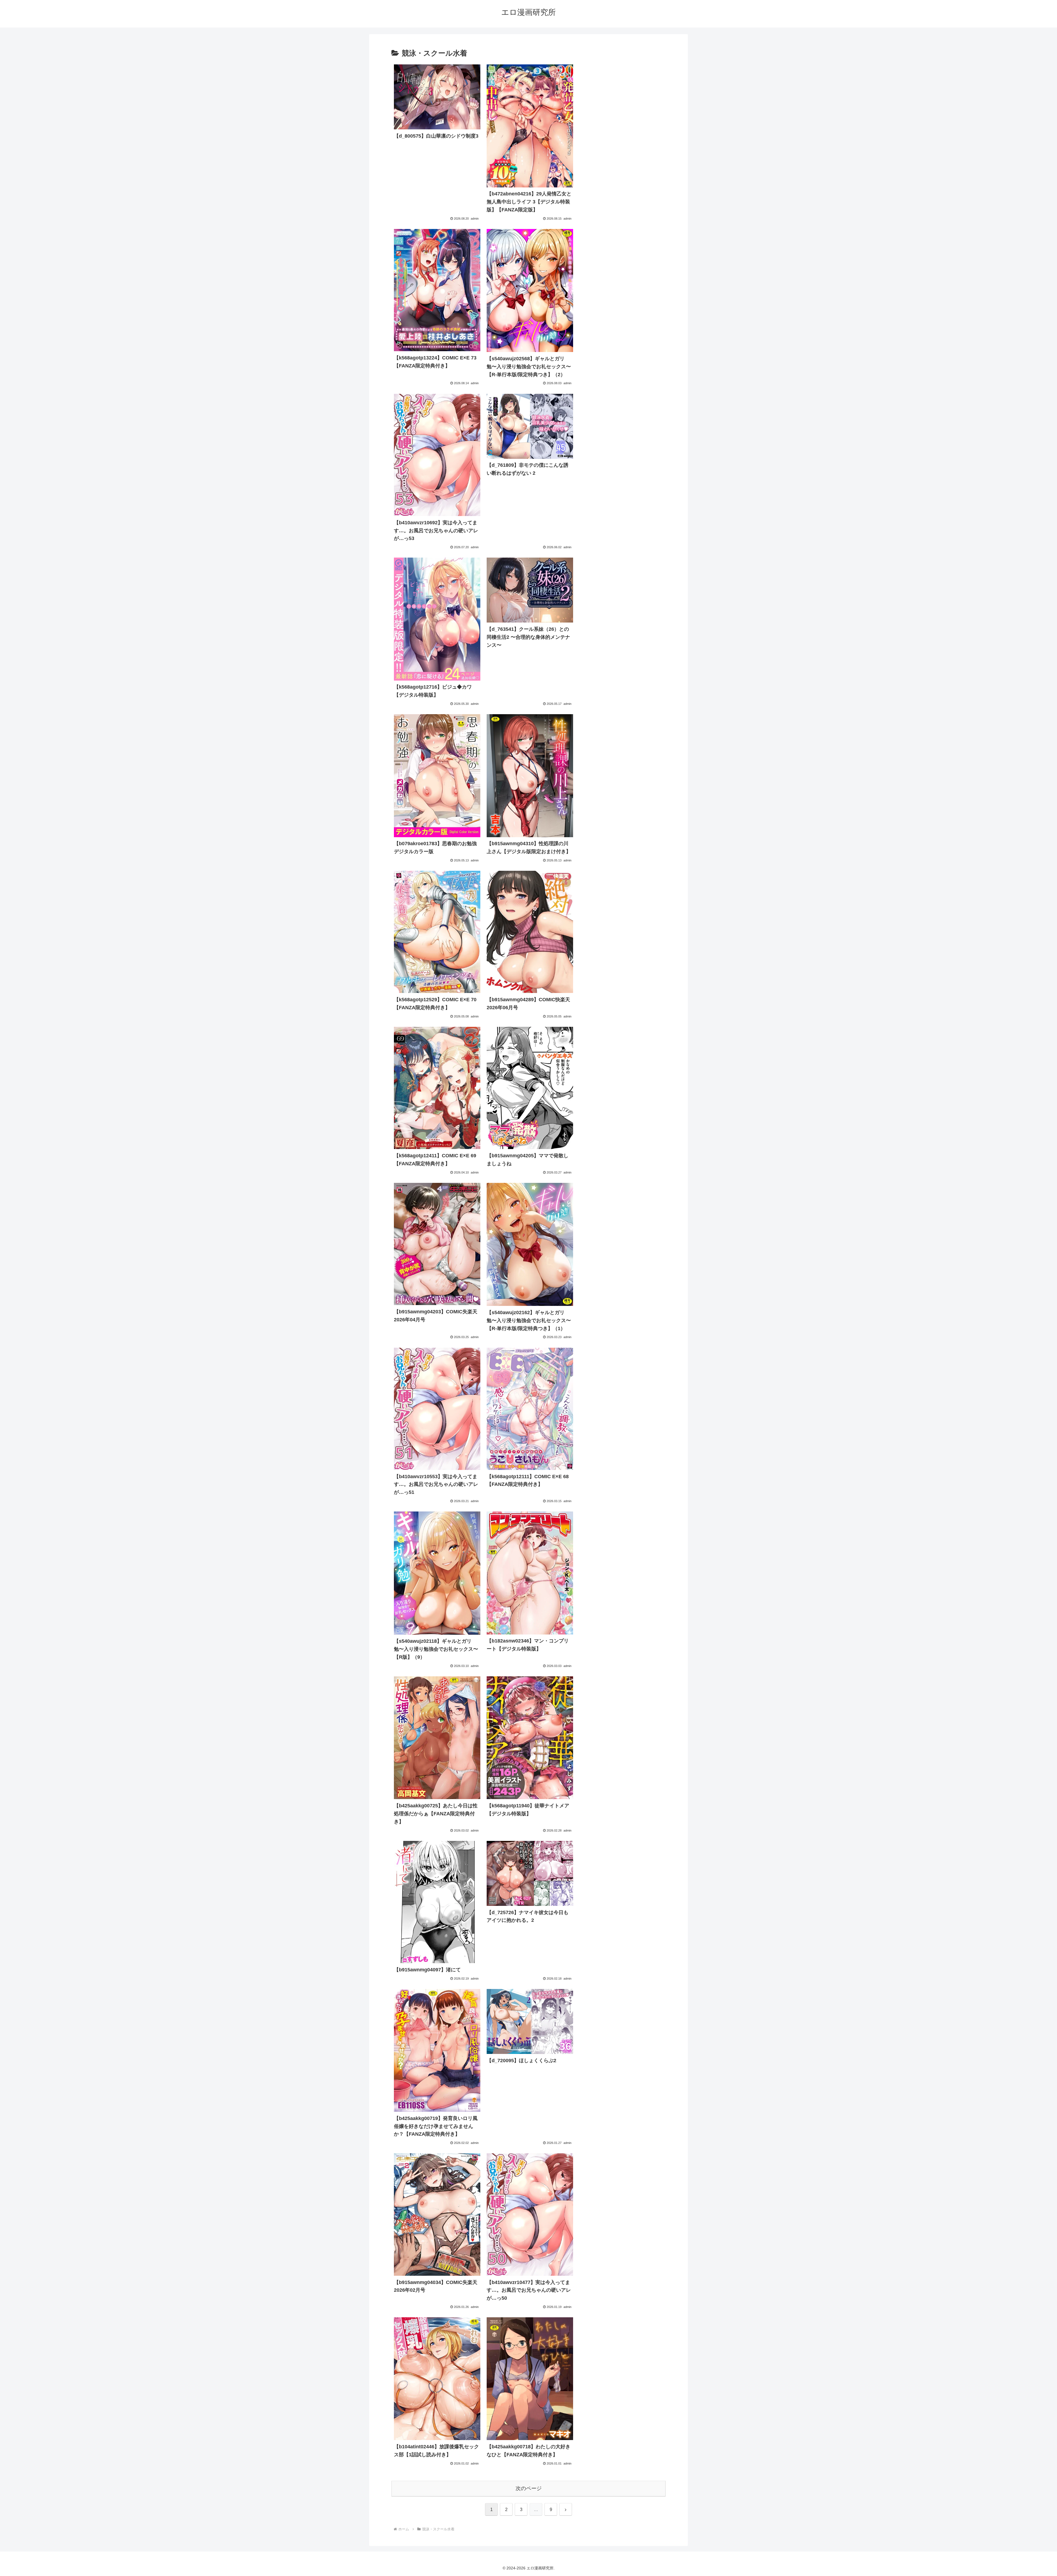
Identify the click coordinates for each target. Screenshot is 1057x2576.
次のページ (529, 2488)
